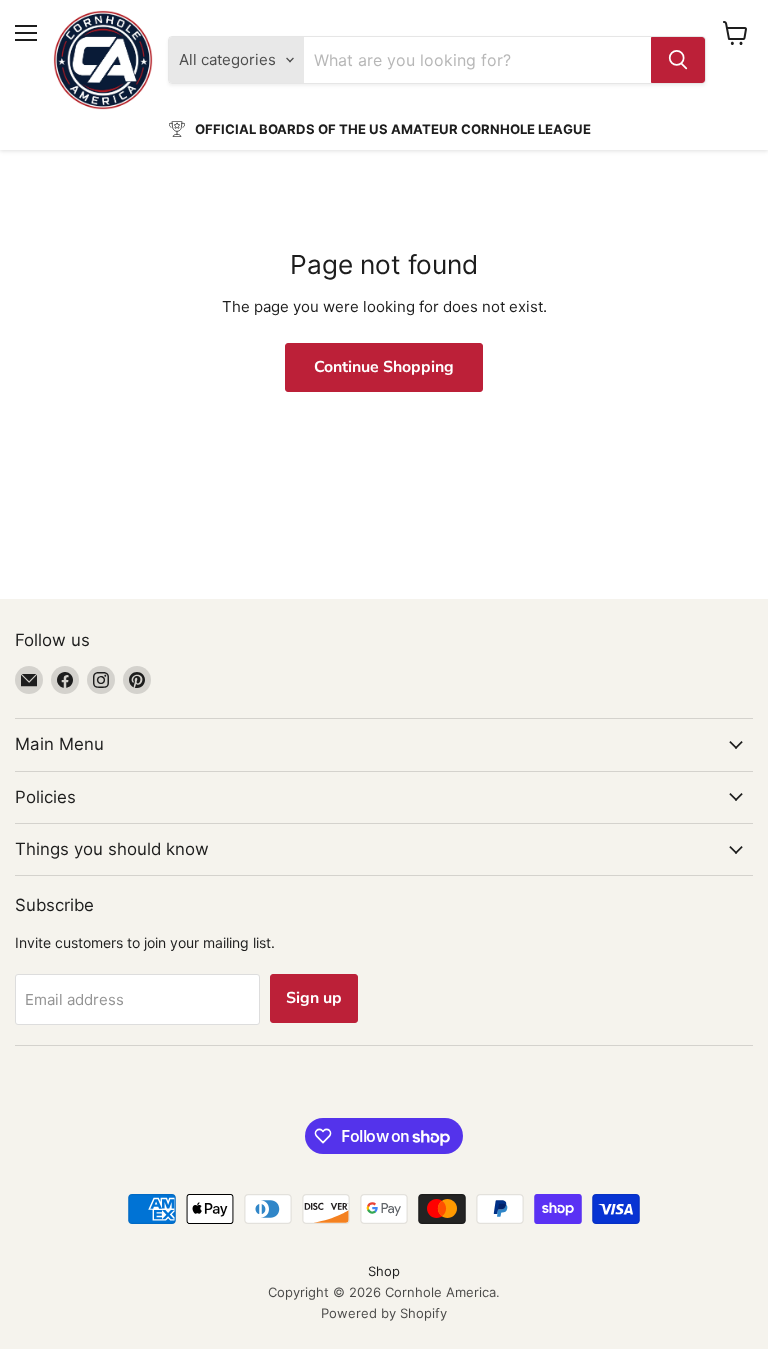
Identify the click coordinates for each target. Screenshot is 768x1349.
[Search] (678, 60)
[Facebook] (65, 680)
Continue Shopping (384, 367)
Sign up (314, 998)
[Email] (29, 680)
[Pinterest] (137, 680)
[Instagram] (101, 680)
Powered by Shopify (384, 1313)
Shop (384, 1271)
